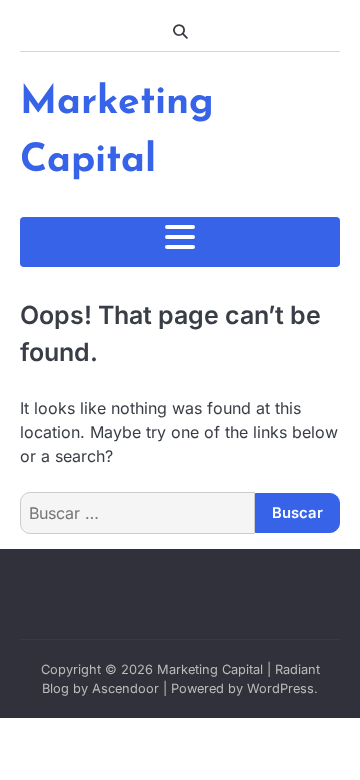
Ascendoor (125, 688)
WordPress (280, 688)
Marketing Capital (210, 669)
